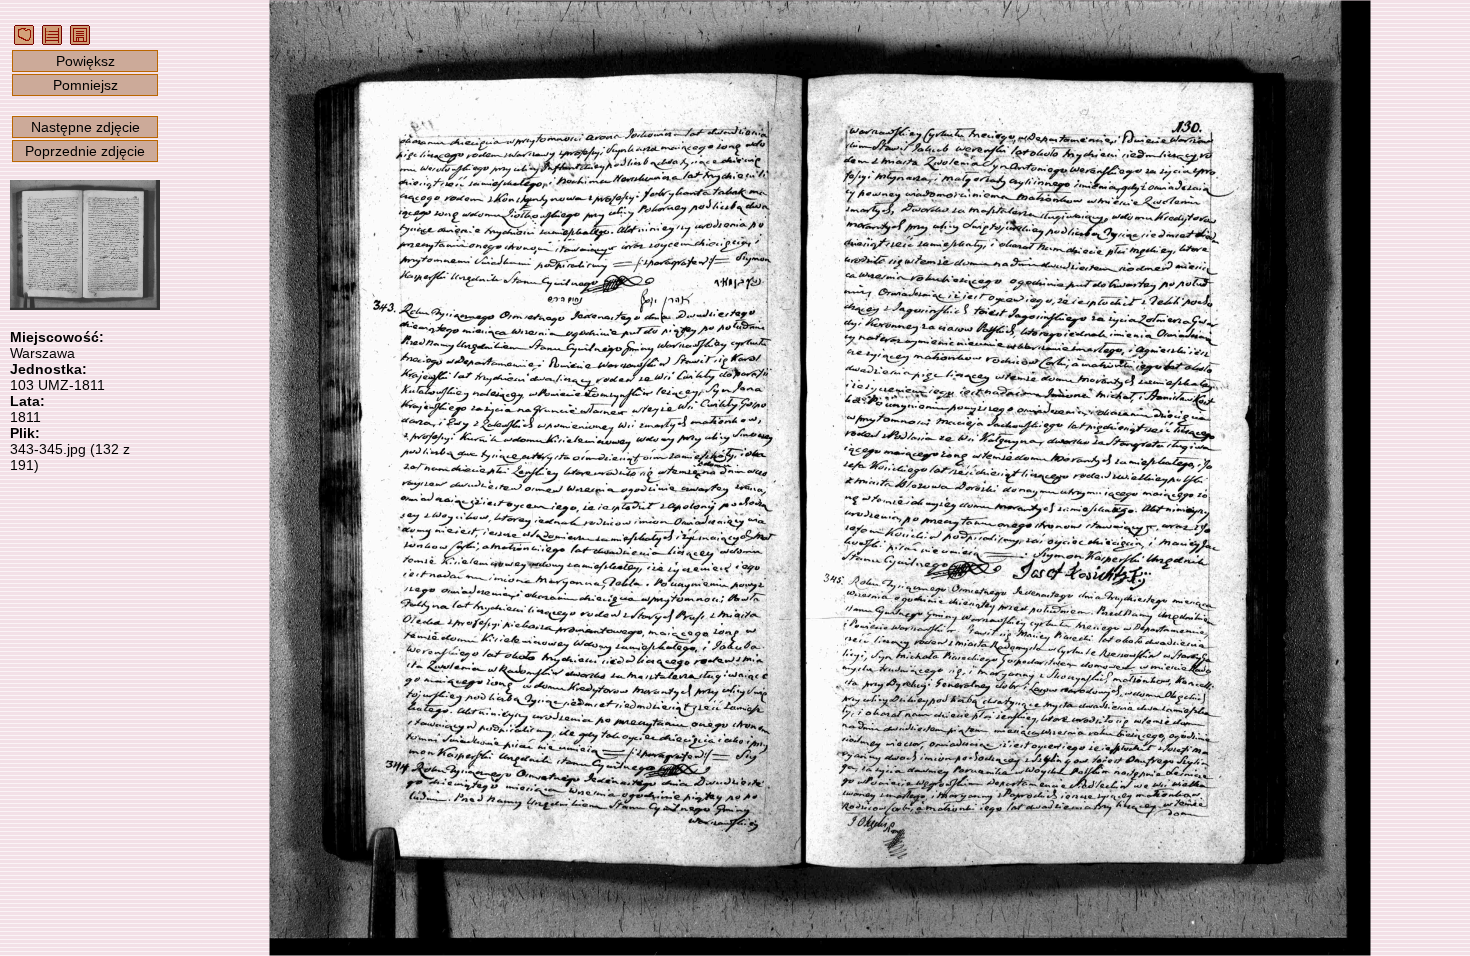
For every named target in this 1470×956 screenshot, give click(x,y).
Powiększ (85, 61)
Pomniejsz (85, 85)
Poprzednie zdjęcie (85, 151)
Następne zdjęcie (85, 127)
